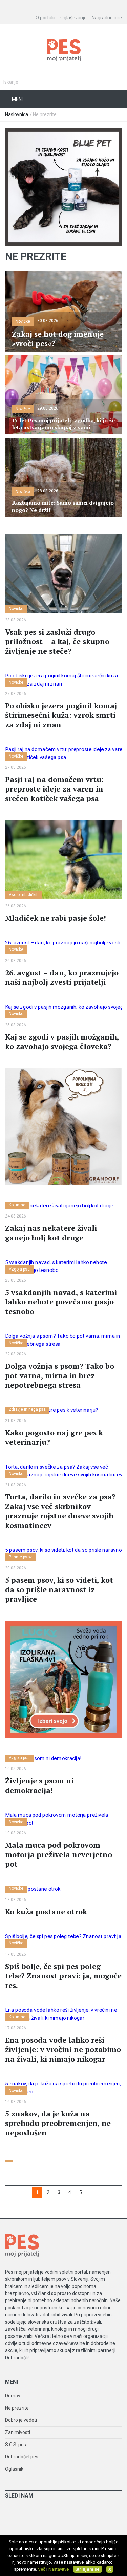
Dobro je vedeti (21, 2420)
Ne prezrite (17, 2408)
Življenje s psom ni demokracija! (39, 1785)
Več (42, 2569)
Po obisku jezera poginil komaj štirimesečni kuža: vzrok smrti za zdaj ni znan (61, 715)
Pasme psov (20, 1557)
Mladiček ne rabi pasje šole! (56, 918)
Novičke (16, 609)
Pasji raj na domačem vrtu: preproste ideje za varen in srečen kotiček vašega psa (54, 789)
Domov (13, 2396)
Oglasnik (14, 2469)
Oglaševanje (73, 18)
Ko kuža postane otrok (46, 1911)
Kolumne (17, 1205)
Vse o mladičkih (24, 895)
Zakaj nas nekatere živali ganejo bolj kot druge (51, 1233)
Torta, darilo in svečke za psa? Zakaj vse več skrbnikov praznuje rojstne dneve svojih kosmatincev (60, 1511)
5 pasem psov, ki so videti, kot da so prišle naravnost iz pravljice (59, 1589)
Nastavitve (59, 2569)
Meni (17, 99)
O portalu (45, 18)
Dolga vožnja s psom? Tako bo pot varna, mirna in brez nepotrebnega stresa (60, 1375)
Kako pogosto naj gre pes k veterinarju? (54, 1437)
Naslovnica (17, 114)
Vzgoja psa (19, 1269)
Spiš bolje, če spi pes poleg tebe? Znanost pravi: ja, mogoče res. (63, 1976)
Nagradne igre (107, 18)
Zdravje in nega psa (27, 1409)
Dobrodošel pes (22, 2457)
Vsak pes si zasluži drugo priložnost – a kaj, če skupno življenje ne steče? (57, 641)
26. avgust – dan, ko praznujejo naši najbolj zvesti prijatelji (62, 977)
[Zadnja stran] (92, 2193)
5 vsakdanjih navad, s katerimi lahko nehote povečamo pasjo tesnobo (61, 1302)
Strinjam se (87, 2569)
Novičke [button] (23, 321)
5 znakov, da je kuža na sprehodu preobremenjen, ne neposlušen (58, 2123)
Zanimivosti (18, 2432)
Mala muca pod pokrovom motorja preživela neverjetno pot (59, 1854)
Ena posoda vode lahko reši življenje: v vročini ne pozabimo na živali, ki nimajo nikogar (63, 2049)
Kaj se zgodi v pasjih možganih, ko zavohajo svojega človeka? (62, 1041)
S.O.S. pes (16, 2445)
